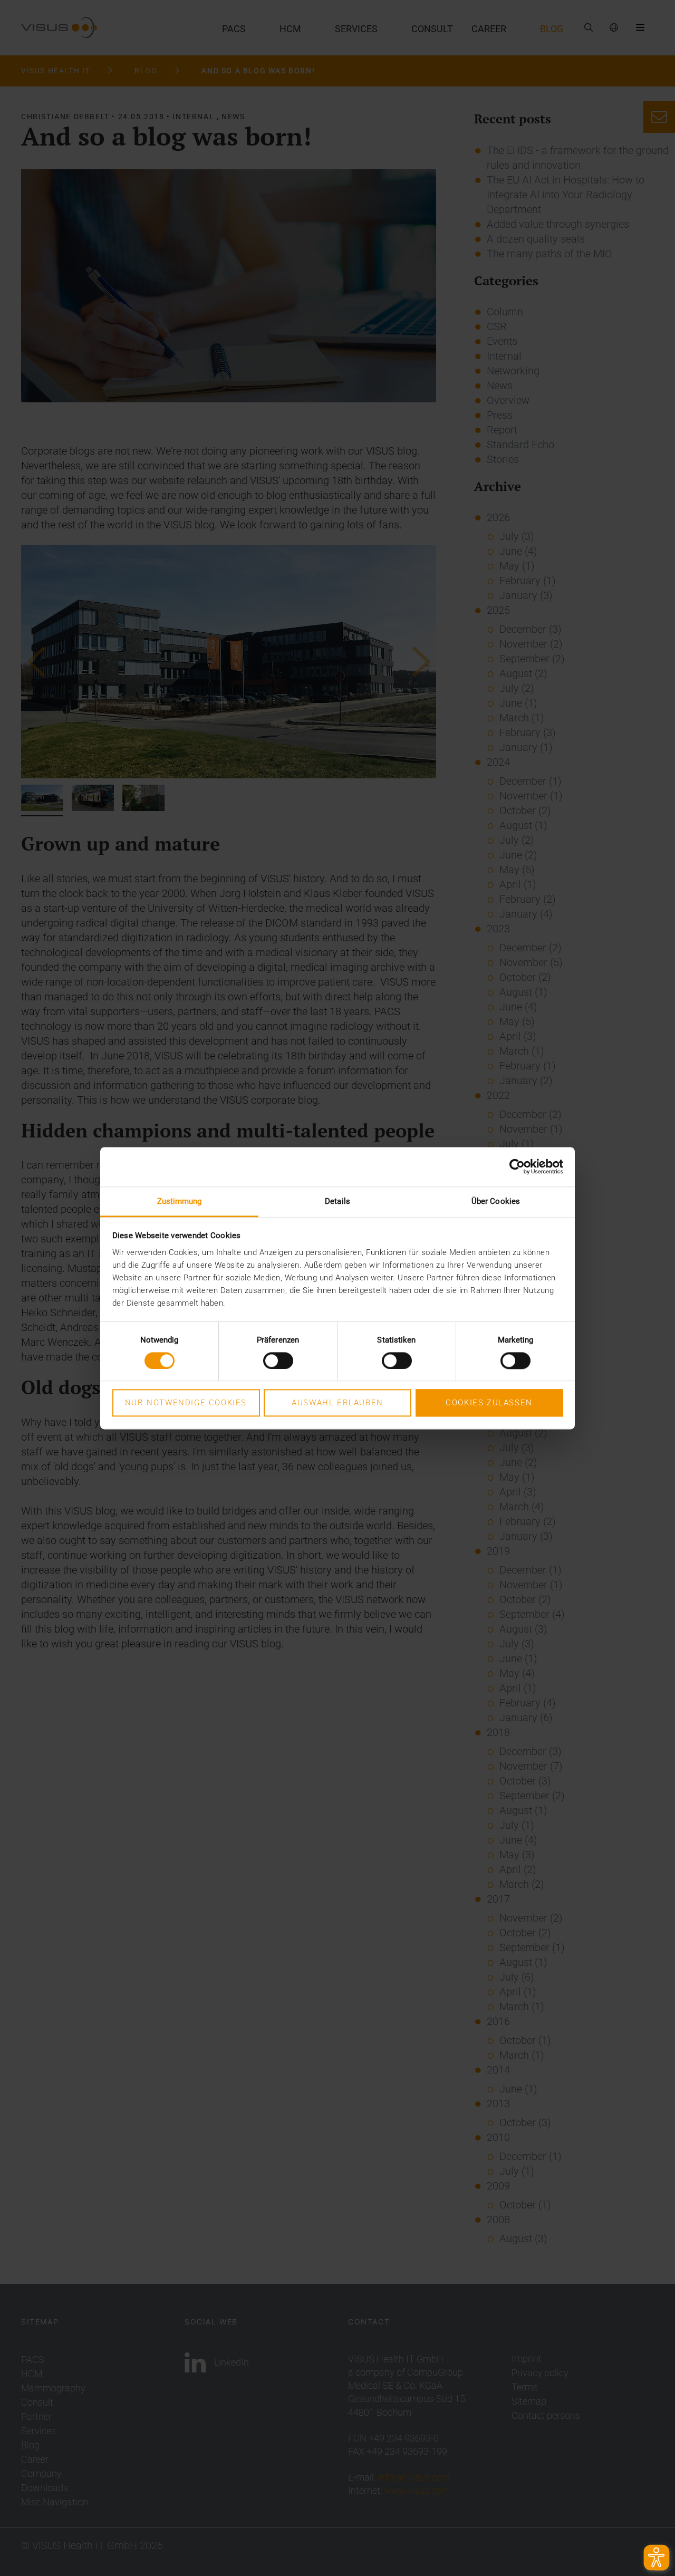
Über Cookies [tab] (496, 1201)
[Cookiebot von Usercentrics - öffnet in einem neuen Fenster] (517, 1166)
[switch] (278, 1361)
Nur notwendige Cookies (186, 1403)
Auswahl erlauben (337, 1403)
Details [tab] (337, 1201)
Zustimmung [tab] (180, 1201)
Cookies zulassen (489, 1403)
